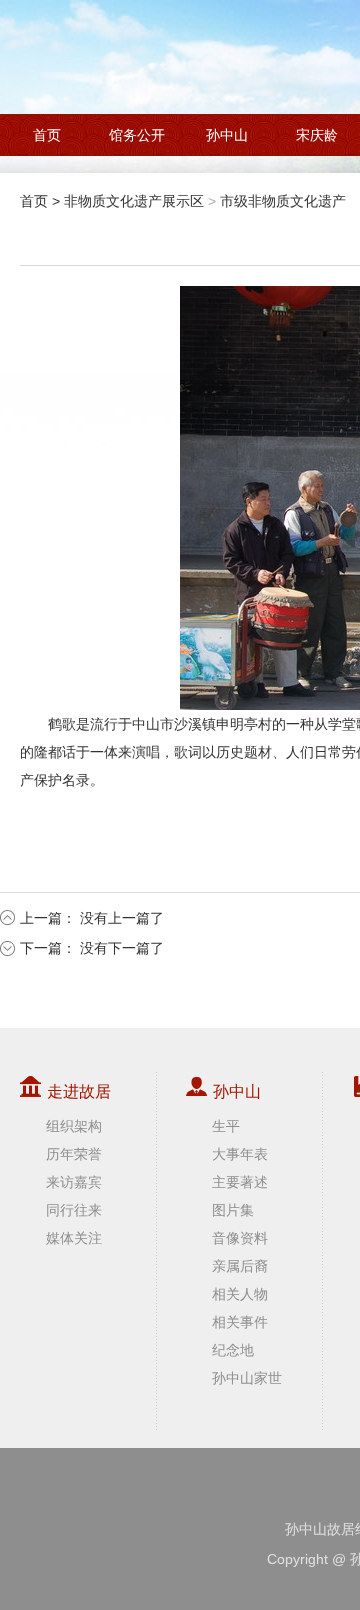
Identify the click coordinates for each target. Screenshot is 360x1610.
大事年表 (240, 1154)
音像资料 (240, 1238)
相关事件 (240, 1322)
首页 (47, 135)
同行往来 (74, 1210)
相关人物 (240, 1294)
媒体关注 (74, 1238)
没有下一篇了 (122, 948)
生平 (226, 1126)
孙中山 (227, 135)
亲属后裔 (240, 1266)
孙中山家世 (247, 1378)
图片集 (233, 1210)
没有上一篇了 (122, 918)
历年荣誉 (74, 1154)
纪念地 (233, 1350)
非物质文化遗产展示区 (134, 201)
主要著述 (240, 1182)
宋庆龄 (317, 135)
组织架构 (74, 1126)
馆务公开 (137, 135)
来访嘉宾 (74, 1182)
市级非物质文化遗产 (283, 201)
